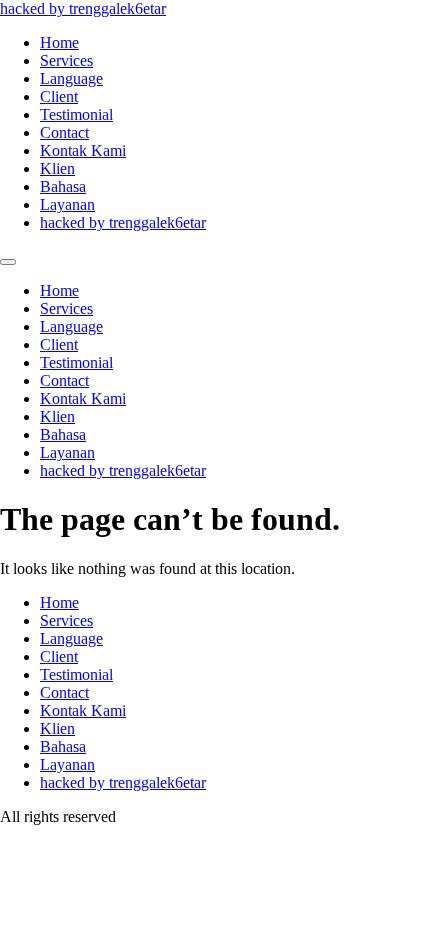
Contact (64, 132)
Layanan (67, 204)
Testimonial (76, 114)
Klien (57, 168)
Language (71, 78)
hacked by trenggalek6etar (83, 8)
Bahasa (63, 186)
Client (59, 96)
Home (59, 42)
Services (66, 60)
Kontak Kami (83, 150)
